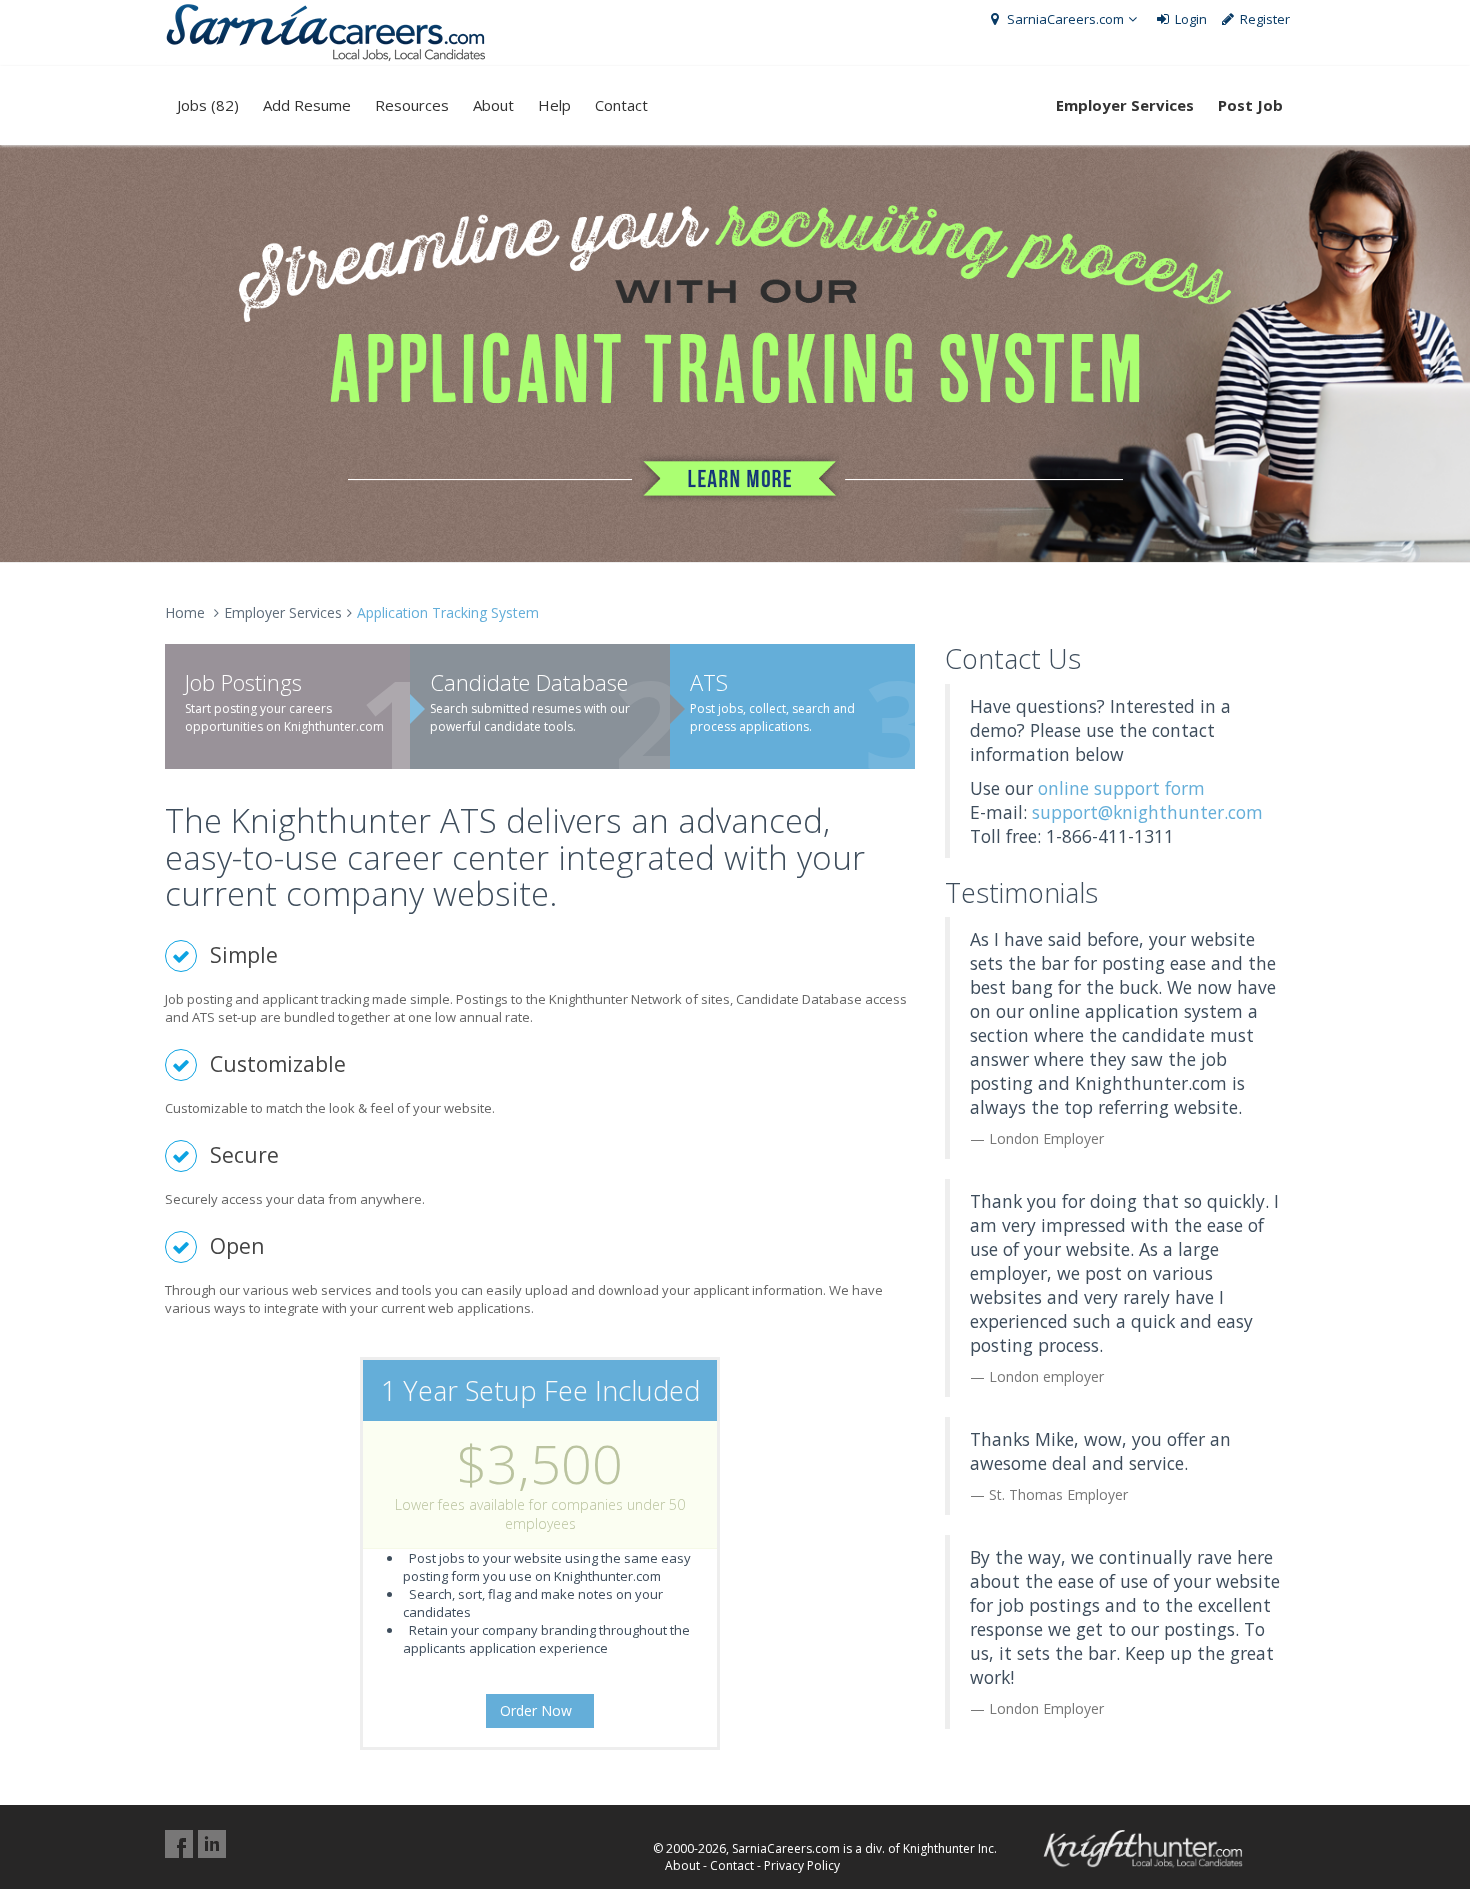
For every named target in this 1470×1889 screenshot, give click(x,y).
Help (554, 105)
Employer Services (283, 612)
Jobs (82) (208, 105)
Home (185, 612)
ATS (709, 682)
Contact (621, 105)
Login (1189, 19)
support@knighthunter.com (1147, 812)
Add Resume (307, 105)
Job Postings (243, 682)
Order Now (538, 1710)
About (493, 105)
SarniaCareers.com (1064, 19)
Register (1263, 19)
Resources (412, 105)
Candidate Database (529, 682)
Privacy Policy (802, 1865)
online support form (1121, 788)
